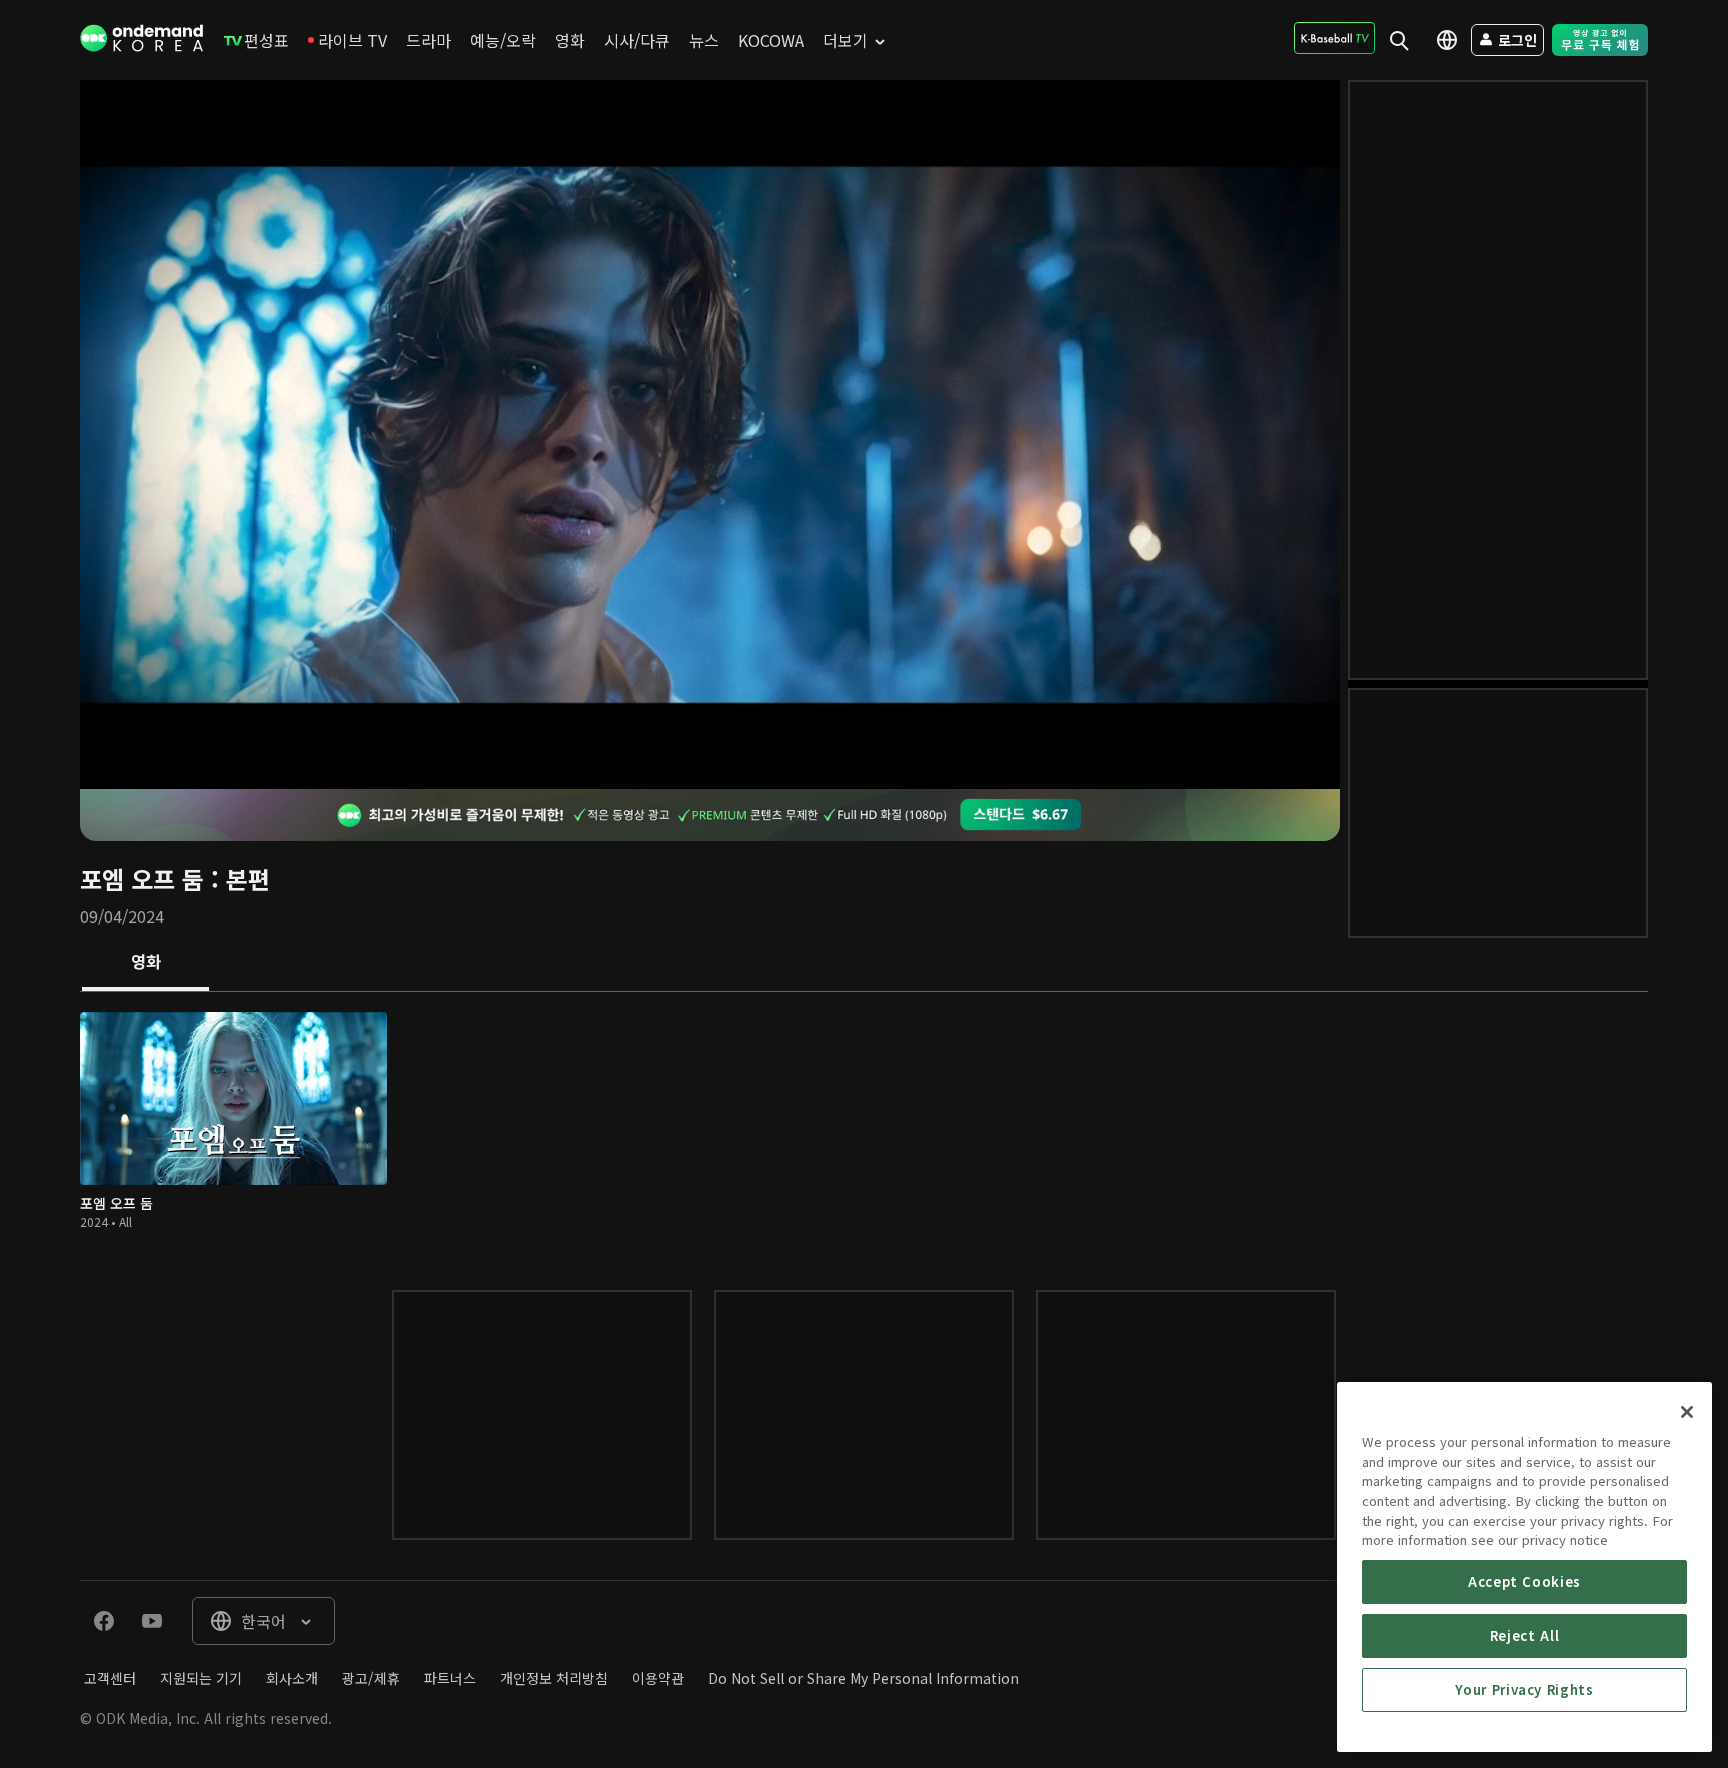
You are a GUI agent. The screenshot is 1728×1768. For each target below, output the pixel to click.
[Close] (1687, 1412)
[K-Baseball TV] (1334, 38)
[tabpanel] (864, 1121)
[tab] (145, 963)
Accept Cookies (1524, 1581)
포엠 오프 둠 (142, 878)
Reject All (1525, 1635)
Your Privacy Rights (1524, 1689)
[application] (710, 434)
